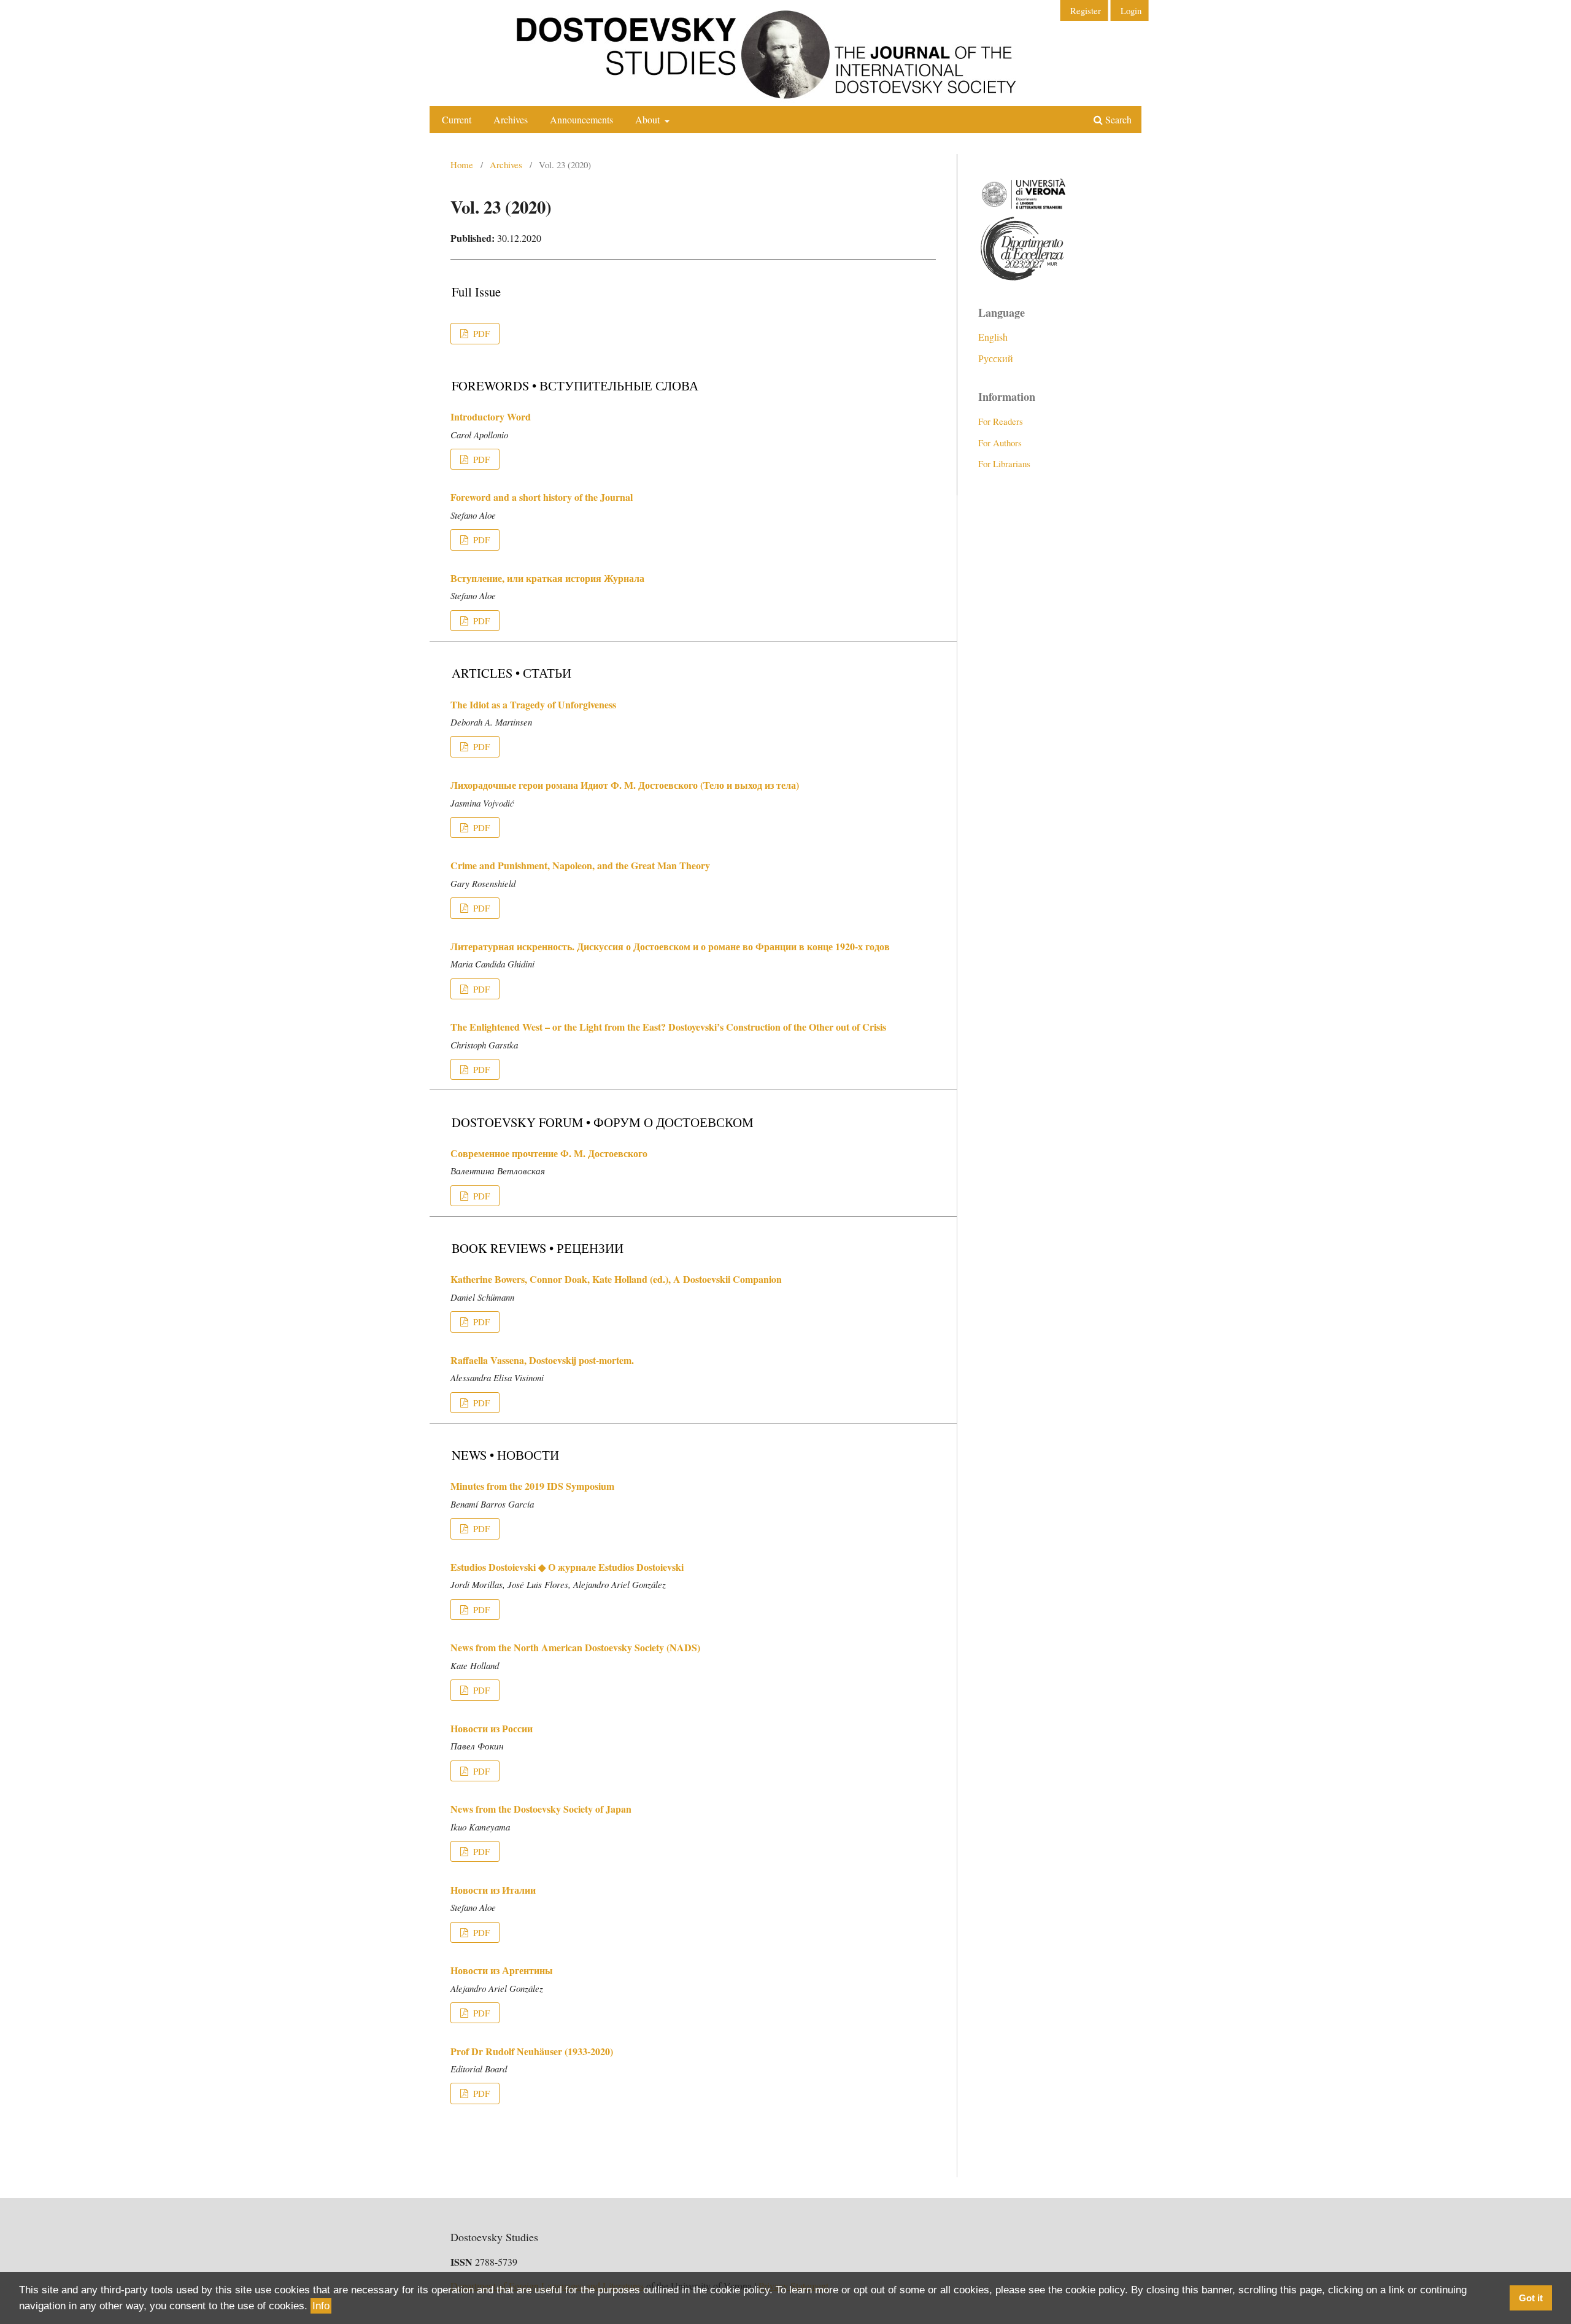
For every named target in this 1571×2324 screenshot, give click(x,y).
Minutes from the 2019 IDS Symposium (532, 1486)
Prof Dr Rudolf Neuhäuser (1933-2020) (532, 2051)
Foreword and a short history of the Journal (542, 497)
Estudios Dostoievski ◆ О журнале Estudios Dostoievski (567, 1567)
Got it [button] (1531, 2298)
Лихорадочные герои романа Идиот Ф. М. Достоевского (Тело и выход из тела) (625, 785)
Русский (996, 358)
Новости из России (492, 1728)
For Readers (1001, 421)
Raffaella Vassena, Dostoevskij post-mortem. (542, 1360)
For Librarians (1004, 463)
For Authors (1000, 443)
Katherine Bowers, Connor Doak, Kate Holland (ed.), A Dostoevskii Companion (616, 1279)
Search (1117, 119)
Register (1086, 10)
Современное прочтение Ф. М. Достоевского (549, 1153)
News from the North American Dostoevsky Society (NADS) (575, 1647)
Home (462, 165)
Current (457, 119)
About (649, 119)
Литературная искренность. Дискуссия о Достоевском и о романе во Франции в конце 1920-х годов (670, 946)
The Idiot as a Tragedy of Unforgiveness (533, 704)
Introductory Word (491, 416)
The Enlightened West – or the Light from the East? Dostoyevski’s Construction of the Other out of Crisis (668, 1027)
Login (1131, 10)
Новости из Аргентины (502, 1970)
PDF (480, 333)
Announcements (581, 119)
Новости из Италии (493, 1890)
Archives (511, 119)
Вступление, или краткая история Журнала (547, 578)
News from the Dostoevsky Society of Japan (541, 1809)
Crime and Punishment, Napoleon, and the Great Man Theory (580, 865)
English (993, 337)
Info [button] (321, 2306)
